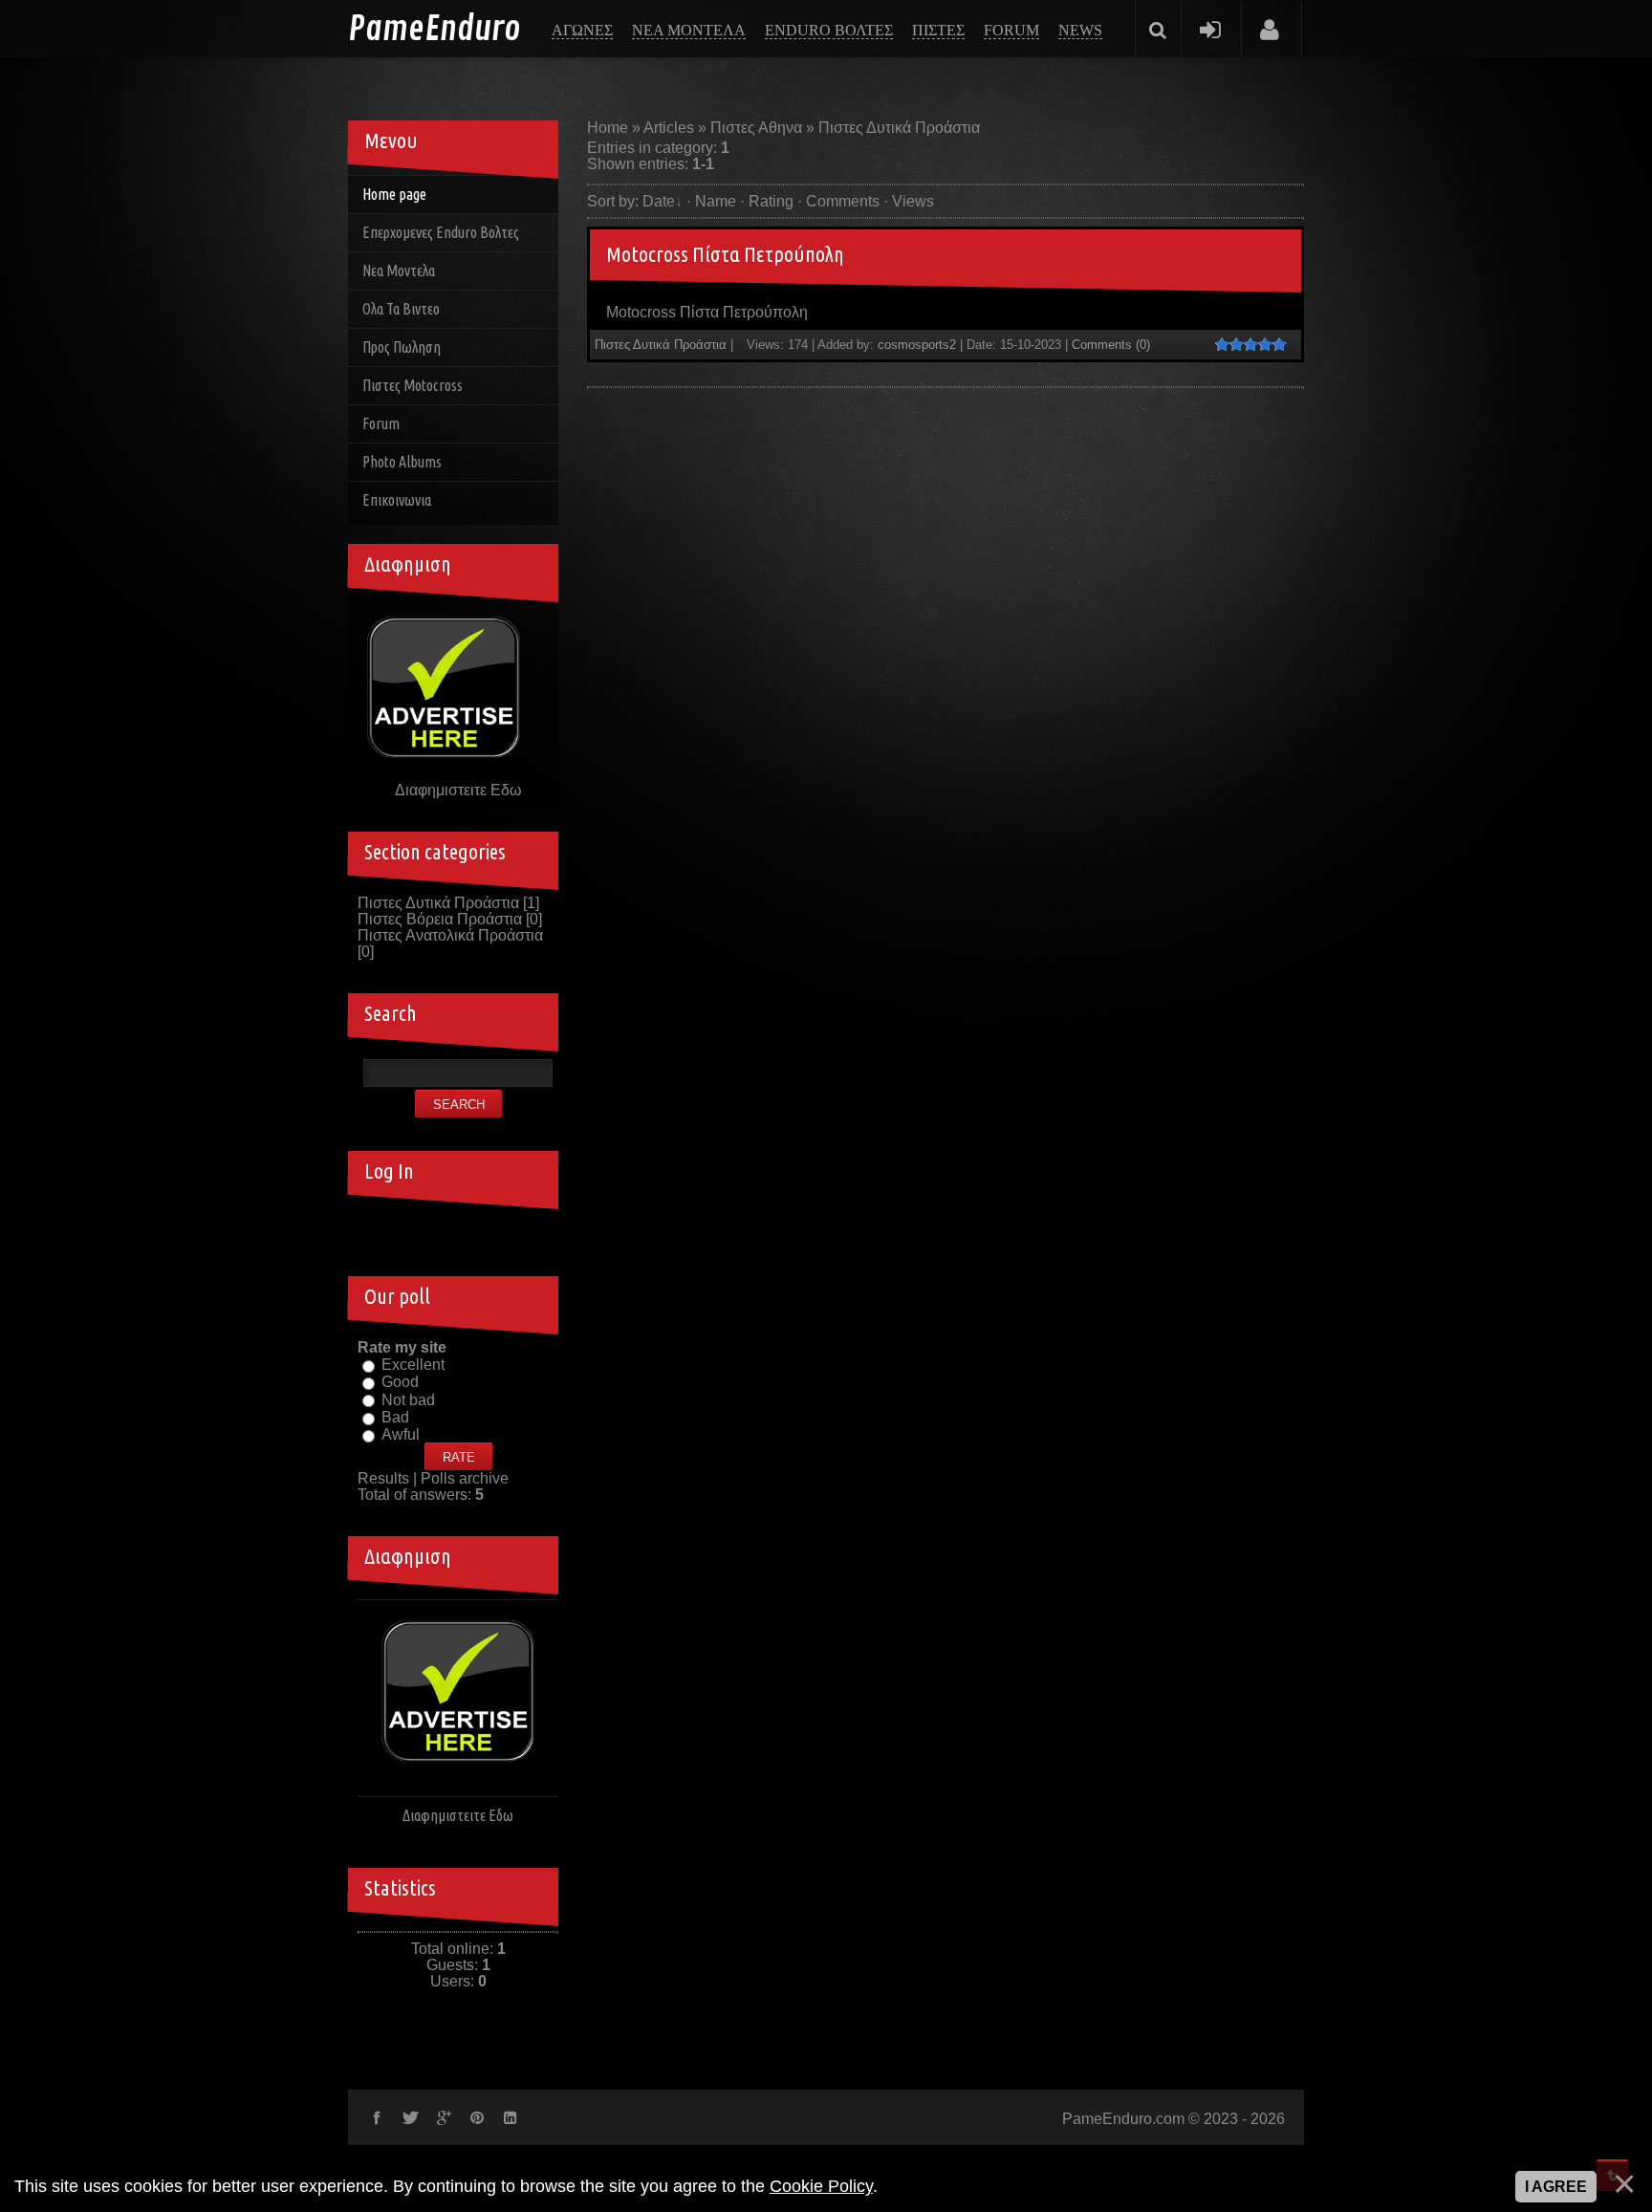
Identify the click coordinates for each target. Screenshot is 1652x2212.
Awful (401, 1434)
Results (383, 1478)
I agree (1556, 2187)
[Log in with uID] (425, 1228)
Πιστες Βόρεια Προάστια (440, 919)
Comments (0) (1111, 345)
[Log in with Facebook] (458, 1228)
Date (659, 201)
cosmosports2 (917, 345)
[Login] (1210, 29)
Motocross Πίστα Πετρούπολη (725, 254)
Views (913, 201)
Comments (843, 201)
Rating (771, 201)
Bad (395, 1417)
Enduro (434, 30)
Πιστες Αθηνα (756, 128)
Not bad (408, 1400)
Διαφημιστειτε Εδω (458, 790)
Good (400, 1383)
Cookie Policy (821, 2186)
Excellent (413, 1365)
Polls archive (465, 1478)
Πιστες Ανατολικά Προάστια (450, 935)
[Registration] (1270, 29)
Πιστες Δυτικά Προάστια (661, 345)
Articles (669, 128)
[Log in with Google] (490, 1228)
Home (608, 128)
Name (716, 201)
